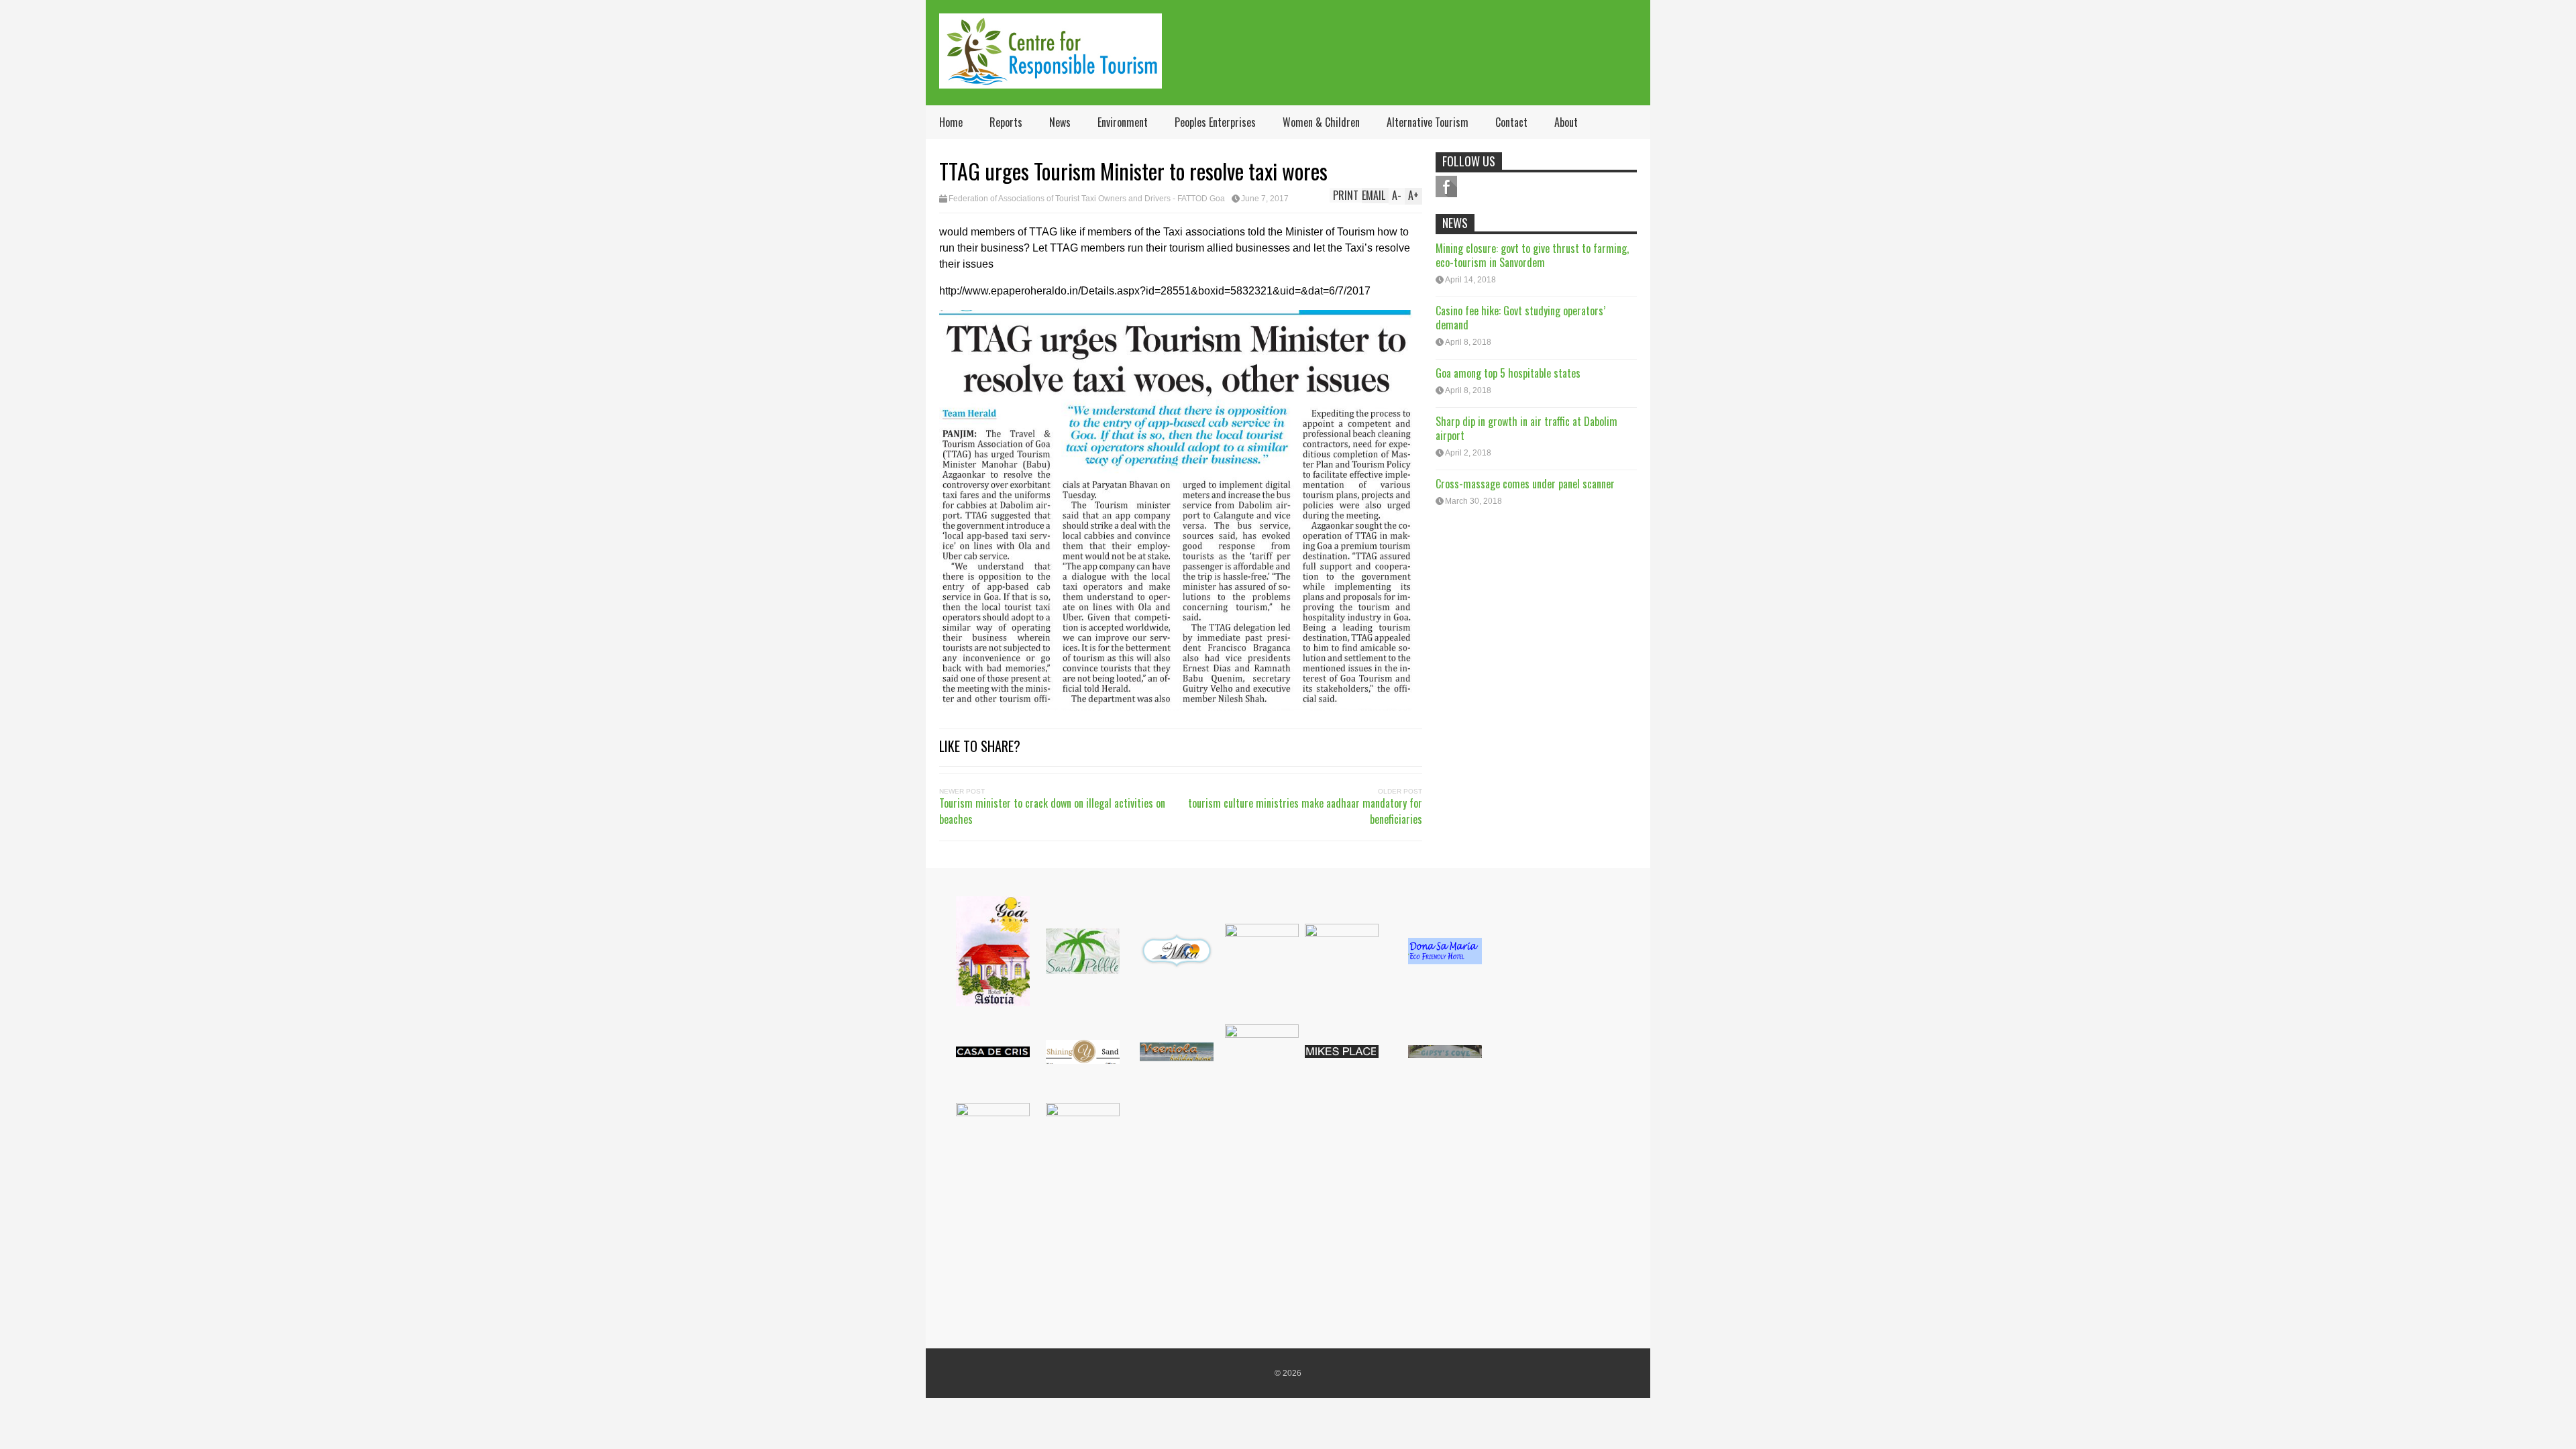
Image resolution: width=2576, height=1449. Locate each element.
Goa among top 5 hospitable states (1508, 373)
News (1060, 122)
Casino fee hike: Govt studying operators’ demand (1520, 318)
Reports (1006, 122)
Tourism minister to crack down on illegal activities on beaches (1052, 811)
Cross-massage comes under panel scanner (1525, 484)
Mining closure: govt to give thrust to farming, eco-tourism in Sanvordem (1532, 255)
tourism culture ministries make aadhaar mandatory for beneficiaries (1305, 811)
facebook (1446, 186)
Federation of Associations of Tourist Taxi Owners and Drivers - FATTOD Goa (1087, 199)
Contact (1511, 122)
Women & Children (1321, 122)
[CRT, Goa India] (1051, 79)
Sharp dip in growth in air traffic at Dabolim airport (1526, 428)
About (1566, 122)
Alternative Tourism (1428, 122)
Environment (1123, 122)
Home (951, 122)
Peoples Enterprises (1215, 122)
